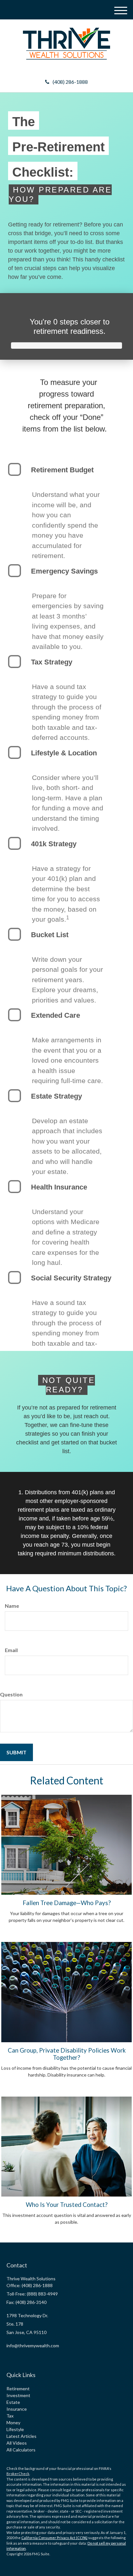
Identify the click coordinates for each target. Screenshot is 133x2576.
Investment (18, 2395)
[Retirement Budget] (15, 469)
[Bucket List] (15, 934)
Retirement (18, 2389)
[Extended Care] (15, 1015)
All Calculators (21, 2450)
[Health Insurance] (15, 1187)
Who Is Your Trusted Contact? (67, 2205)
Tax (10, 2416)
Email (11, 1650)
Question (11, 1694)
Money (13, 2423)
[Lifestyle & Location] (15, 752)
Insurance (17, 2409)
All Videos (17, 2443)
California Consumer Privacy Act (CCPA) (54, 2538)
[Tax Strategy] (15, 662)
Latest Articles (21, 2436)
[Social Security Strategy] (15, 1277)
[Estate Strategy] (15, 1096)
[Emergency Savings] (15, 571)
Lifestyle (15, 2429)
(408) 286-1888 (70, 82)
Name (12, 1606)
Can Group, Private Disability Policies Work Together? (67, 2054)
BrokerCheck (18, 2474)
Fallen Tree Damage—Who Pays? (67, 1903)
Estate (13, 2402)
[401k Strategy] (15, 843)
